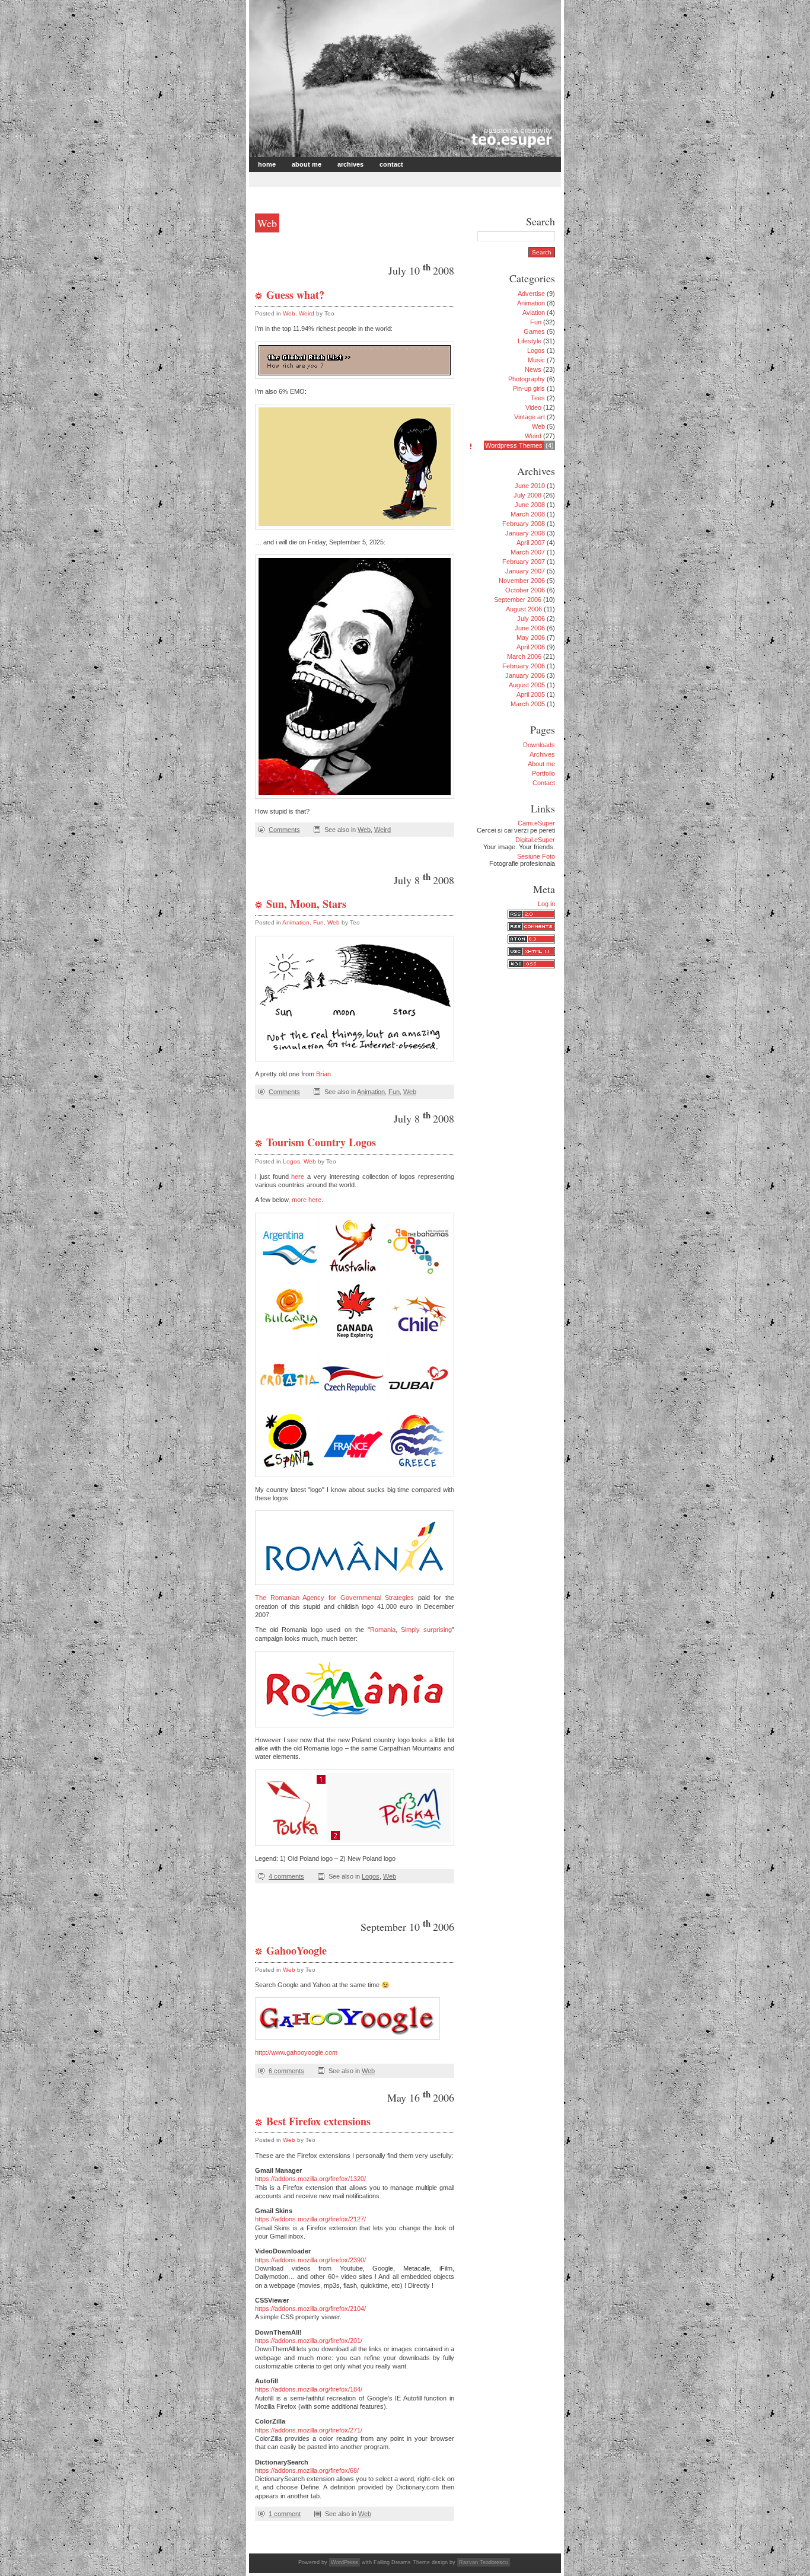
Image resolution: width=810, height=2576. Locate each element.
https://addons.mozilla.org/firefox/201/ (309, 2341)
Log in (546, 904)
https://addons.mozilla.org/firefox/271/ (309, 2430)
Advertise (531, 294)
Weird (307, 313)
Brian (323, 1074)
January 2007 (525, 571)
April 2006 (531, 647)
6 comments (286, 2071)
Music (536, 360)
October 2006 (525, 590)
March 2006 (524, 656)
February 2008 (524, 524)
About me (307, 164)
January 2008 (525, 533)
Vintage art (530, 417)
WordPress (345, 2562)
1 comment (285, 2514)
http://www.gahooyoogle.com (296, 2052)
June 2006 (530, 628)
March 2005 (528, 704)
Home (267, 164)
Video (533, 407)
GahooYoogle (296, 1950)
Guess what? (295, 295)
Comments (284, 830)
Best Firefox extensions (318, 2121)
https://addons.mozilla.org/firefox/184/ (309, 2389)
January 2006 (525, 675)
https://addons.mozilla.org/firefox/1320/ (310, 2179)
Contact (391, 164)
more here (307, 1200)
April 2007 (531, 543)
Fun (318, 922)
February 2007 (524, 562)
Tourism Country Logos (321, 1142)
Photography (527, 379)
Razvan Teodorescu (484, 2562)
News (533, 369)
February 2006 (524, 666)
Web (289, 313)
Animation (296, 922)
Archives (350, 164)
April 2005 (531, 694)
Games (534, 331)
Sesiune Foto (536, 856)
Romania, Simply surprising (411, 1630)
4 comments (286, 1876)
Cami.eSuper (536, 823)
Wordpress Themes (514, 445)
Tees (538, 398)
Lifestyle (530, 341)
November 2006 (522, 581)
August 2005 (527, 685)
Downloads (539, 745)
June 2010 (530, 486)
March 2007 (528, 552)
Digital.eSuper (535, 840)
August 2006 (524, 609)
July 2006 (531, 619)
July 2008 (527, 495)
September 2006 (518, 600)
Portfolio (543, 773)
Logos (291, 1161)
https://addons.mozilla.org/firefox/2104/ (310, 2309)
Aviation (534, 313)
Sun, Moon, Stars (306, 904)
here (298, 1177)
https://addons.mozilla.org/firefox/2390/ (310, 2260)
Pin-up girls (529, 388)
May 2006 (531, 637)
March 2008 (528, 514)
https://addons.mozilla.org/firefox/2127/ (310, 2219)
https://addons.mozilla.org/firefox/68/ (307, 2470)
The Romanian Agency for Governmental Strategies (334, 1598)
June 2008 (530, 505)
